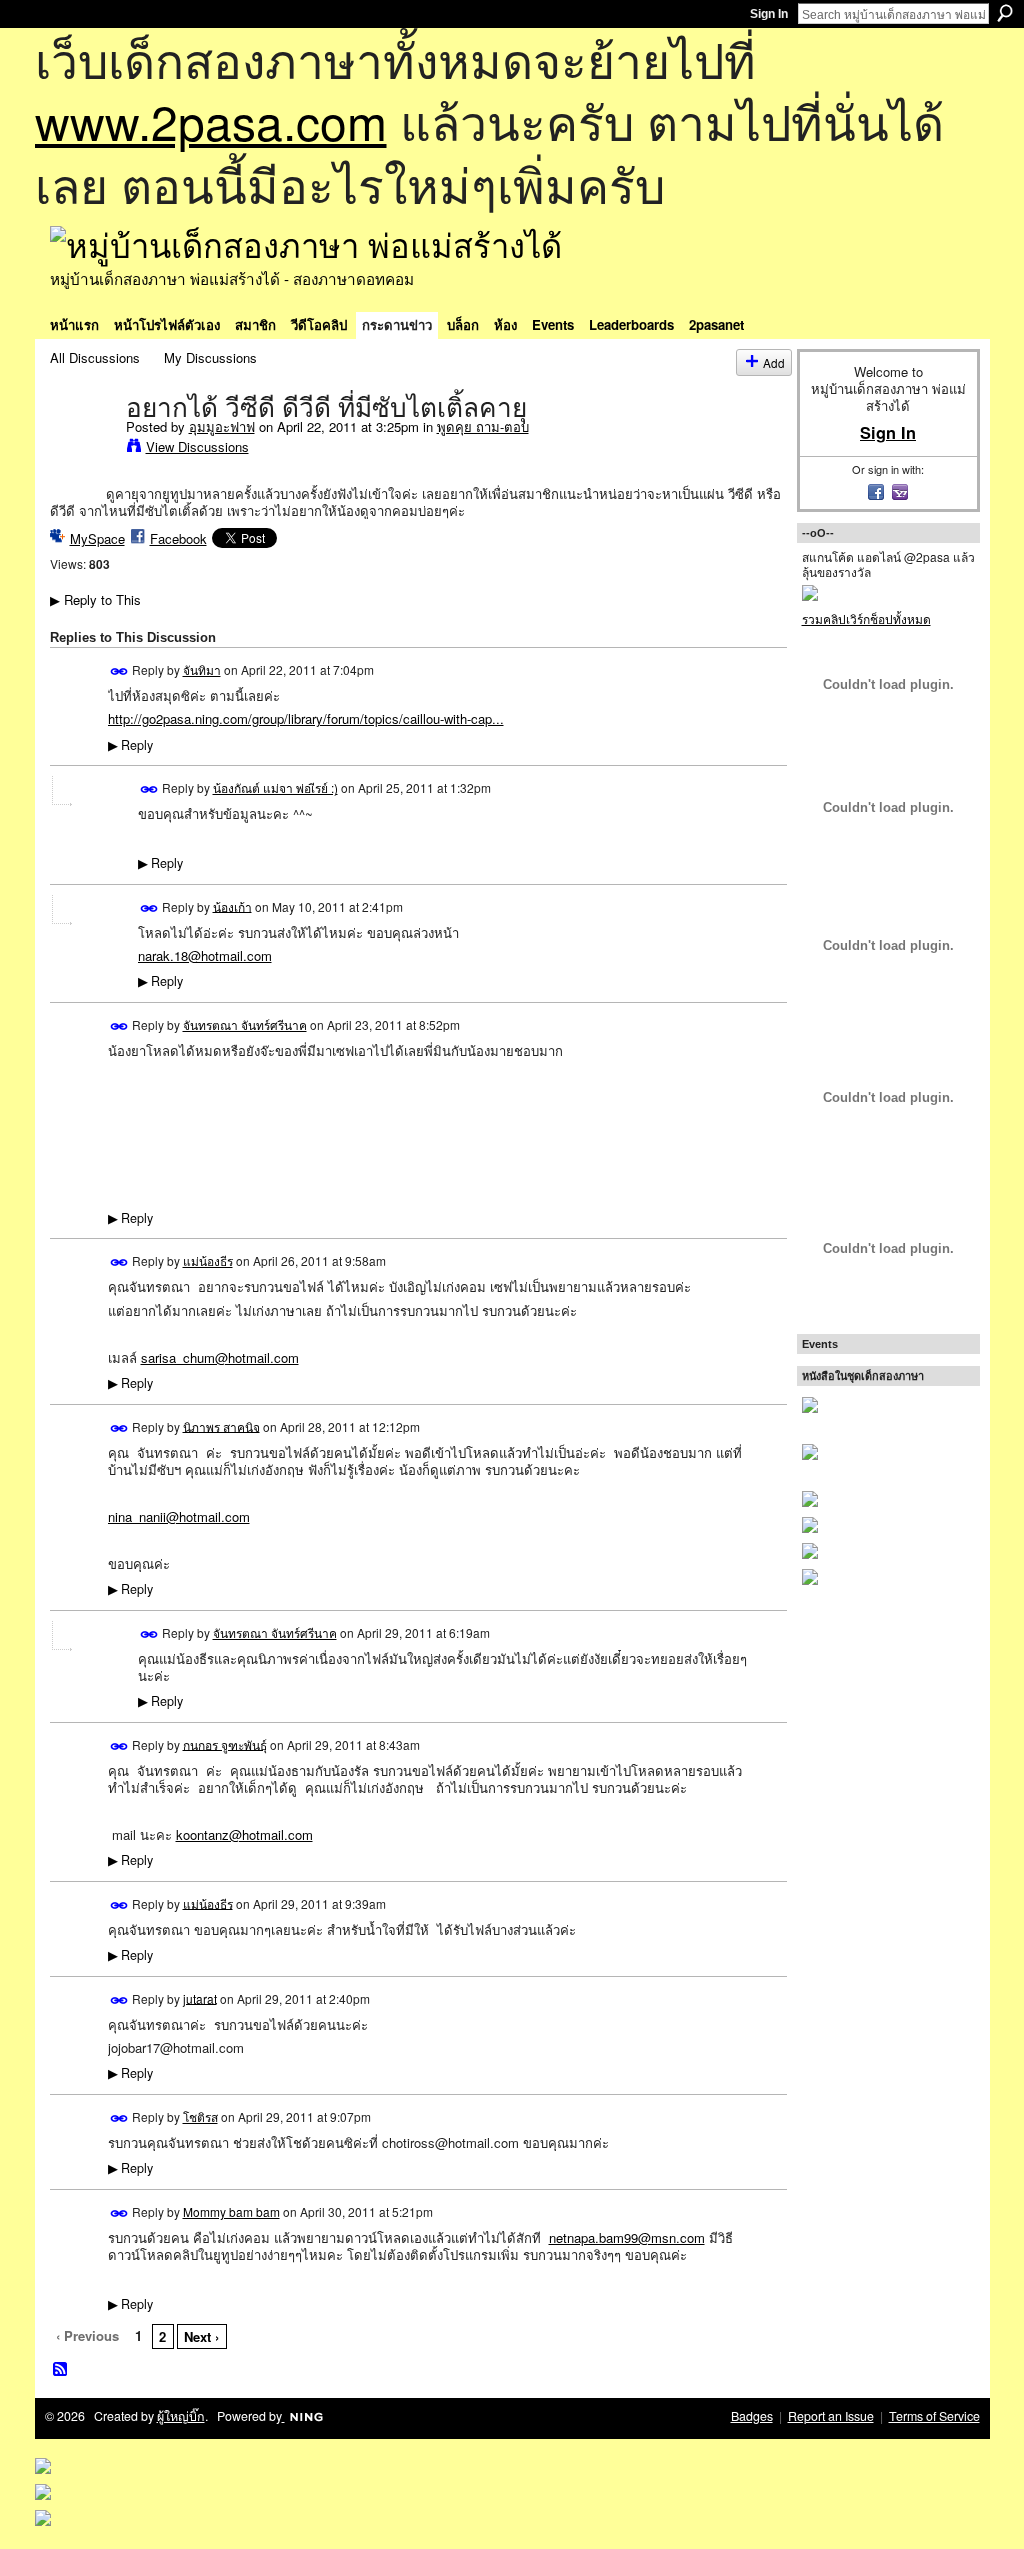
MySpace (97, 538)
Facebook (178, 538)
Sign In (769, 14)
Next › (201, 2336)
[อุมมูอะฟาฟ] (82, 449)
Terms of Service (934, 2416)
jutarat (200, 1997)
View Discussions (197, 446)
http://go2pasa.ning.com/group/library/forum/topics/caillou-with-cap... (306, 718)
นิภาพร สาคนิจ (221, 1425)
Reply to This (95, 599)
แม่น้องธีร (208, 1260)
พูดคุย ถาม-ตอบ (483, 426)
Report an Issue (831, 2416)
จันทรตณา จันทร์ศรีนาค (245, 1024)
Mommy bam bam (231, 2211)
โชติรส (200, 2116)
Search (1005, 13)
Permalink (119, 671)
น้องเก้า (232, 905)
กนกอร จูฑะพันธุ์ (225, 1743)
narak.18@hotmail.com (205, 955)
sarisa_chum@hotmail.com (220, 1357)
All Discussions (95, 357)
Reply (130, 745)
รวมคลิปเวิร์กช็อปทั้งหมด (866, 618)
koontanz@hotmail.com (244, 1834)
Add (774, 362)
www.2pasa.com (211, 120)
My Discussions (210, 357)
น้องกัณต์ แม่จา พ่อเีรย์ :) (275, 787)
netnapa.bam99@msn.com (627, 2237)
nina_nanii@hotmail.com (179, 1516)
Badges (752, 2416)
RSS (61, 2370)
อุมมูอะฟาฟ (222, 426)
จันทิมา (202, 669)
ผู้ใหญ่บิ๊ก (181, 2416)
